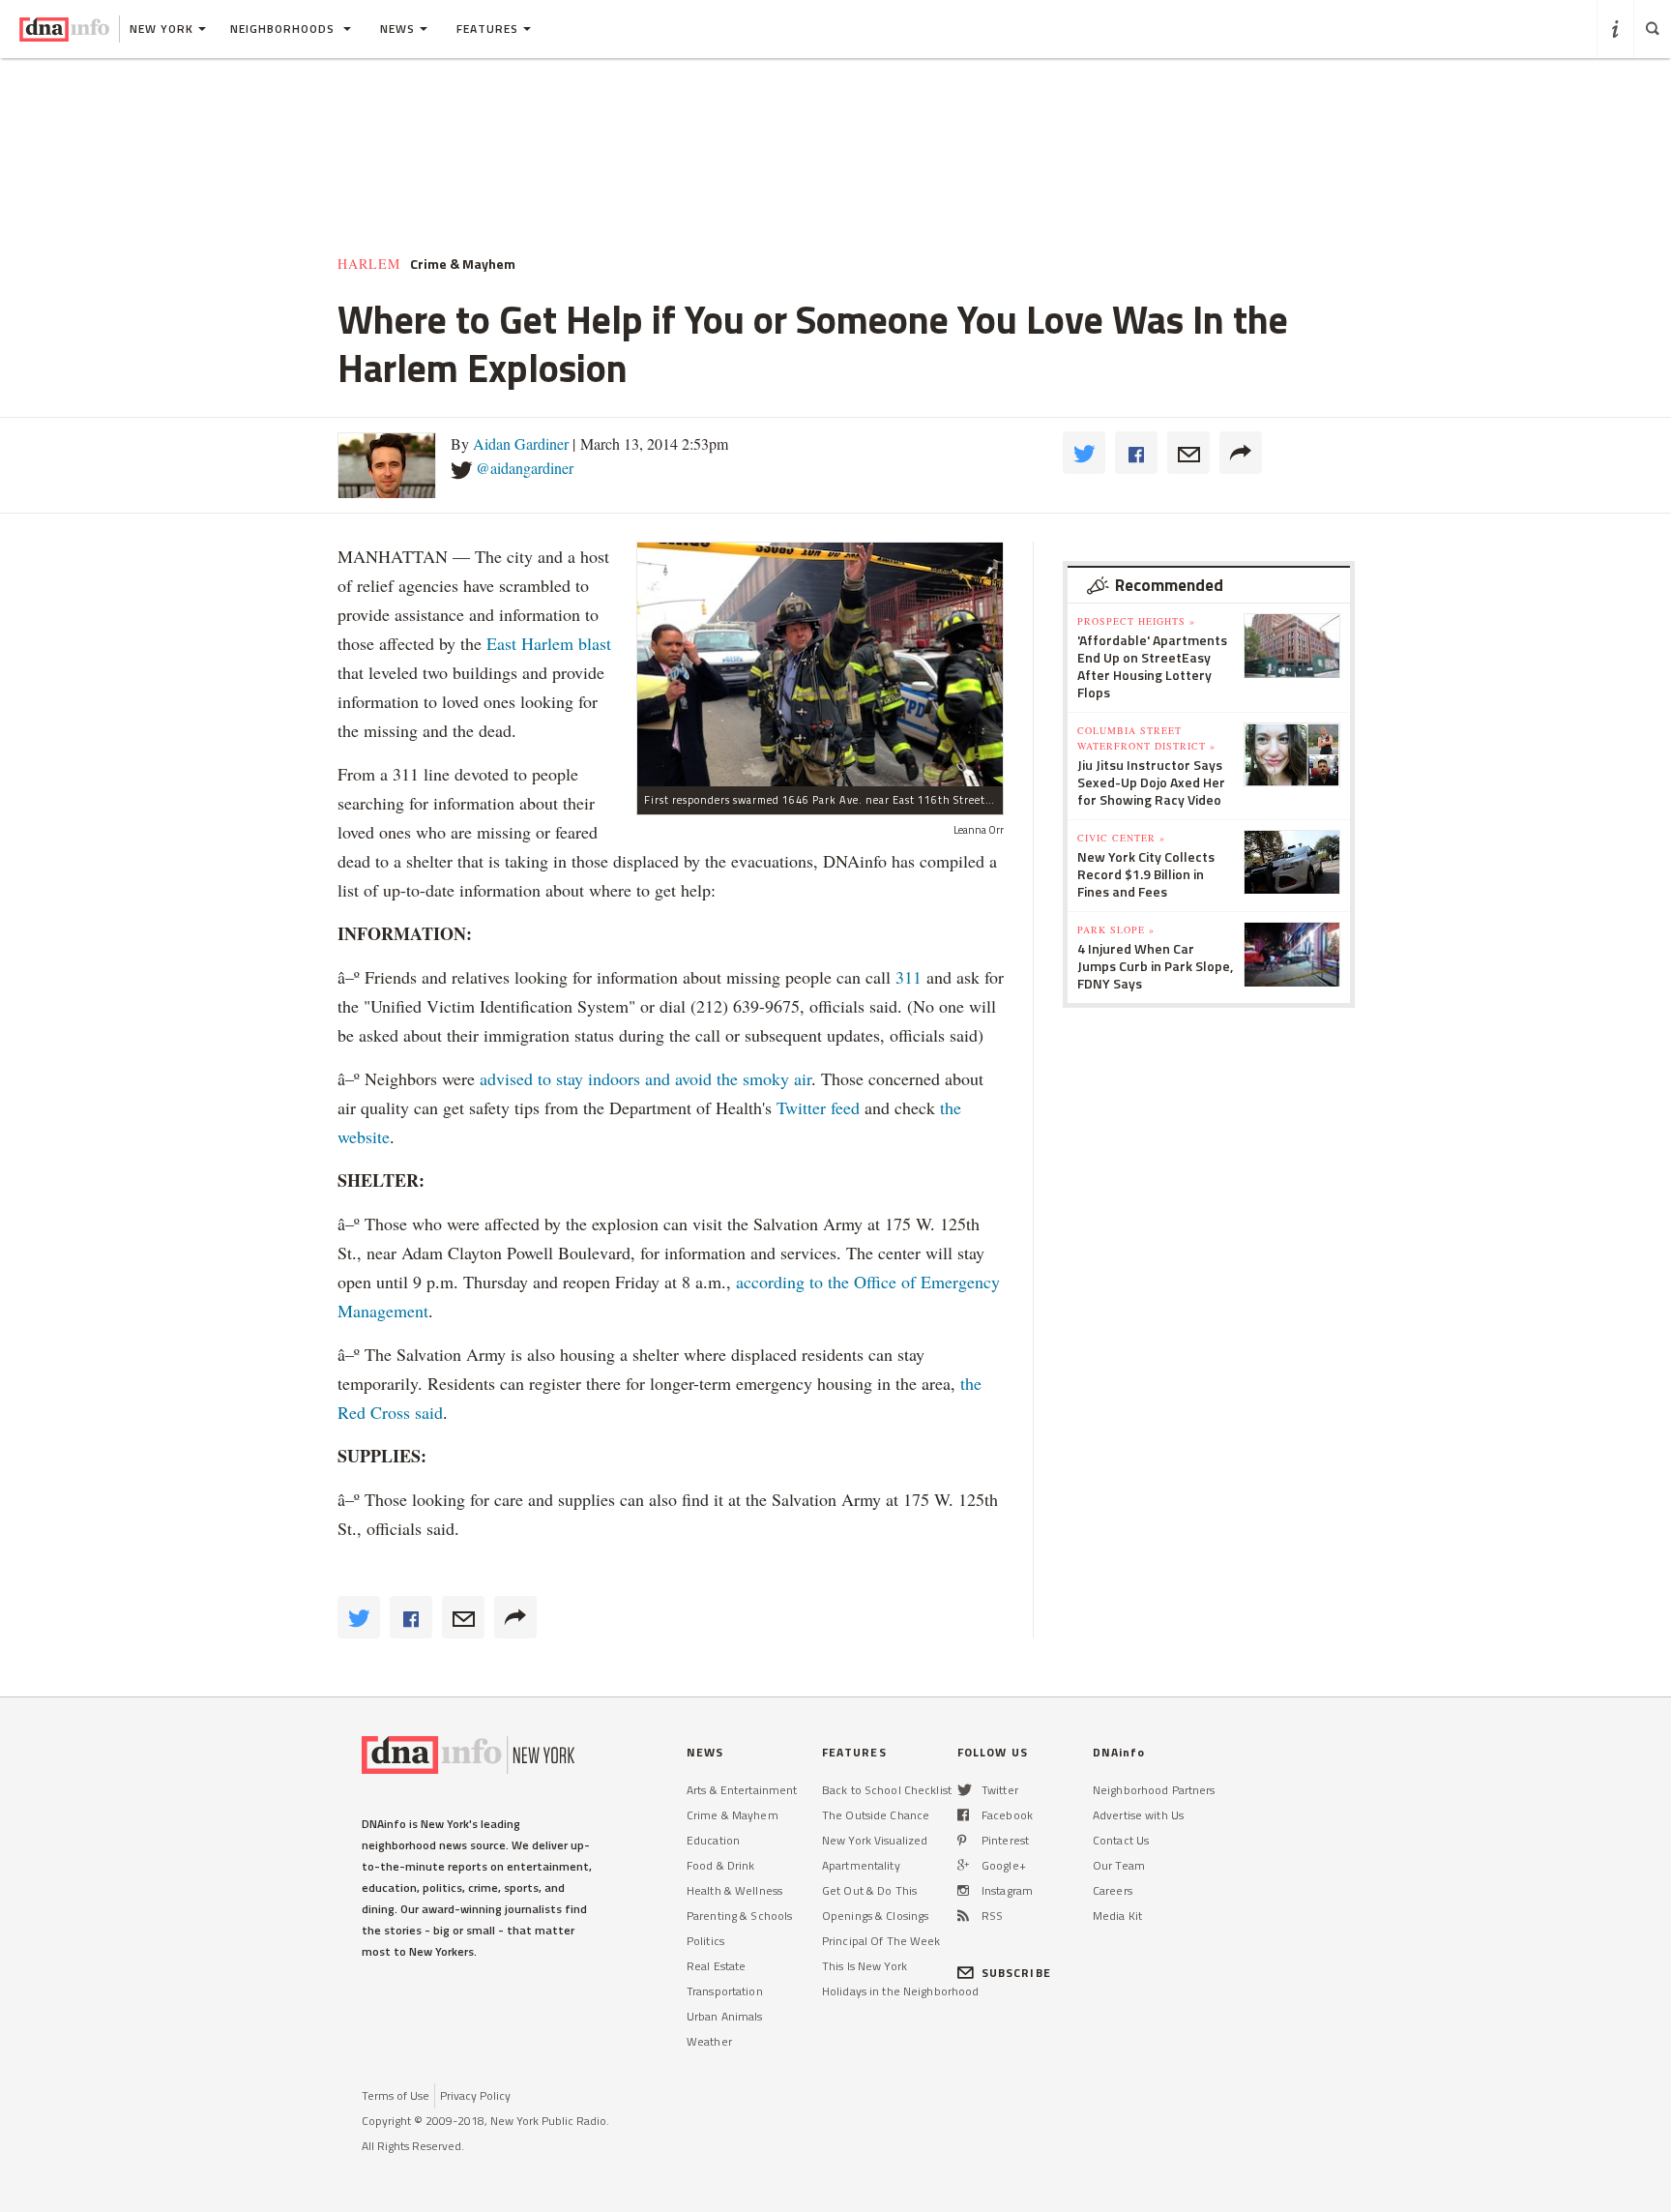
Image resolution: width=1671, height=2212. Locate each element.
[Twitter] (965, 1790)
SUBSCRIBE (1016, 1973)
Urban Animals (725, 2016)
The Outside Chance (876, 1815)
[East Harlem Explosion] (820, 664)
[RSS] (963, 1916)
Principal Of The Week (881, 1941)
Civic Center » (1121, 838)
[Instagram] (963, 1890)
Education (713, 1840)
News (397, 29)
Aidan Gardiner (521, 443)
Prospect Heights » (1136, 621)
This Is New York (865, 1966)
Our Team (1119, 1865)
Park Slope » (1116, 929)
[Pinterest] (962, 1840)
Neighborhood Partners (1154, 1790)
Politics (705, 1941)
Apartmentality (861, 1865)
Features (487, 29)
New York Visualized (875, 1840)
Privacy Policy (475, 2095)
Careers (1113, 1890)
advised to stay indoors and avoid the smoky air (645, 1078)
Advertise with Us (1138, 1815)
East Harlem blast (549, 643)
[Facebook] (963, 1815)
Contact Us (1121, 1840)
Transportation (725, 1991)
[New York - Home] (64, 29)
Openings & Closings (875, 1916)
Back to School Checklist (887, 1790)
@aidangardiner (525, 468)
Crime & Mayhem (733, 1815)
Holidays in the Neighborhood (900, 1991)
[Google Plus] (963, 1865)
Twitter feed (818, 1107)
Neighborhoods (284, 29)
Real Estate (716, 1966)
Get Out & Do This (869, 1890)
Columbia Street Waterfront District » (1146, 738)
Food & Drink (720, 1865)
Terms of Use (396, 2095)
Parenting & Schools (739, 1916)
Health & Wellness (734, 1890)
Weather (709, 2041)
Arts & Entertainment (742, 1790)
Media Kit (1117, 1916)
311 (909, 977)
